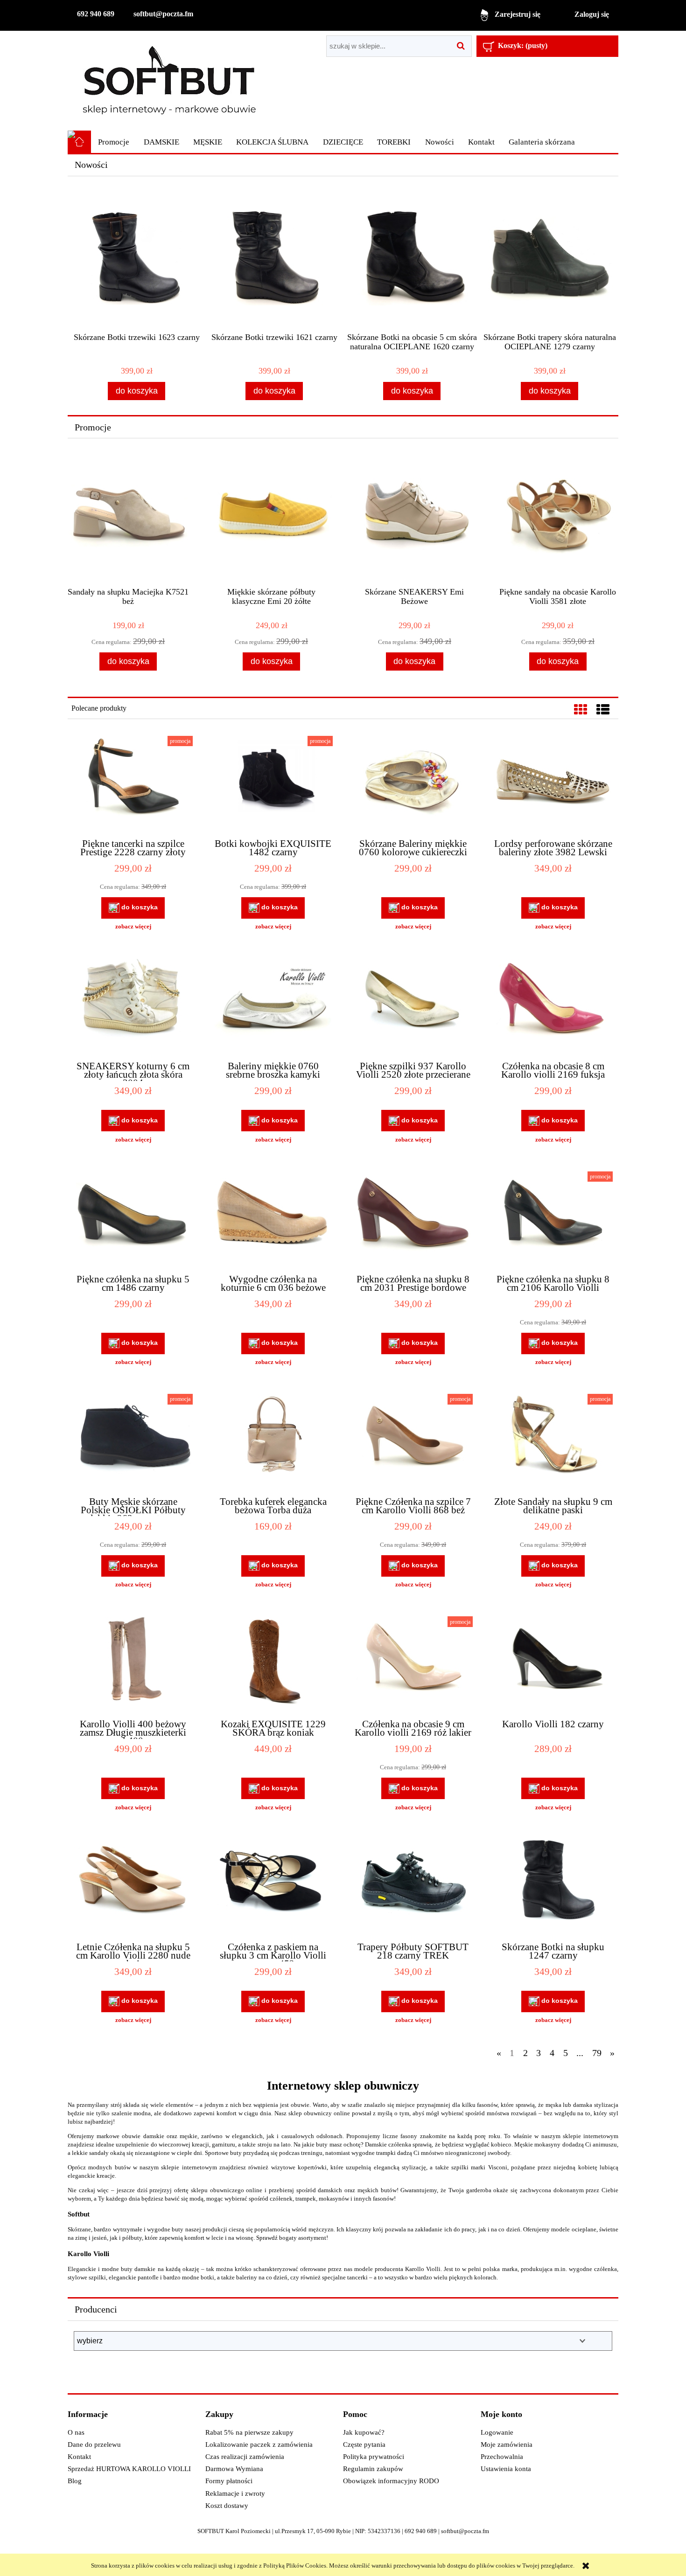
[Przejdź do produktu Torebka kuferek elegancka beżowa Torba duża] (273, 1441)
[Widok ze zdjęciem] (581, 710)
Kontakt (79, 2457)
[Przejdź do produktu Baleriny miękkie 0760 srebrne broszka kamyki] (273, 1005)
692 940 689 (96, 14)
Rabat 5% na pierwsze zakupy (249, 2432)
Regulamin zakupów (373, 2469)
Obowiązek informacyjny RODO (391, 2481)
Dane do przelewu (94, 2444)
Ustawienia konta (506, 2469)
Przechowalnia (502, 2457)
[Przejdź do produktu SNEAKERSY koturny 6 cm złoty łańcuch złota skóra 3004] (133, 1005)
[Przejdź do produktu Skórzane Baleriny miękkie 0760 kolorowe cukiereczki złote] (413, 783)
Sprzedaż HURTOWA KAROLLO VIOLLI (129, 2469)
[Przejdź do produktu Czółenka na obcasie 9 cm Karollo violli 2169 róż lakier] (413, 1663)
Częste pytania (364, 2444)
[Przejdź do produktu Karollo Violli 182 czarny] (553, 1663)
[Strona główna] (169, 80)
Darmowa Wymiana (234, 2469)
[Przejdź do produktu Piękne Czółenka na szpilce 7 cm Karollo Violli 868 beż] (413, 1441)
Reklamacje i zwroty (235, 2493)
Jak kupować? (364, 2432)
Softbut (79, 2214)
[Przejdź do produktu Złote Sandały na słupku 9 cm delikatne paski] (553, 1441)
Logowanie (497, 2432)
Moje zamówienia (507, 2444)
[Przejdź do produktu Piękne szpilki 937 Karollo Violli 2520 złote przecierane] (413, 1005)
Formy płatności (229, 2481)
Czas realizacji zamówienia (245, 2457)
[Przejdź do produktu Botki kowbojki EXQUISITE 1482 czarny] (273, 783)
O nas (76, 2432)
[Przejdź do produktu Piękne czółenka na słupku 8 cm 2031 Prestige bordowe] (413, 1219)
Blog (75, 2481)
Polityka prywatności (374, 2457)
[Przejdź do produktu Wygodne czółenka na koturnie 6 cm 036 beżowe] (273, 1219)
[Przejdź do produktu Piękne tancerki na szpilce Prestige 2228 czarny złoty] (133, 783)
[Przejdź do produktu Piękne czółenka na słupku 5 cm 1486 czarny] (133, 1219)
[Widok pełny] (603, 710)
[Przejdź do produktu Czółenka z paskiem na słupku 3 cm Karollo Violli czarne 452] (273, 1886)
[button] (133, 927)
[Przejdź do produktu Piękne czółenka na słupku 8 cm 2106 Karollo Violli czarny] (553, 1219)
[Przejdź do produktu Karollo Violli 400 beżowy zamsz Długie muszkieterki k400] (133, 1663)
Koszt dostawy (227, 2506)
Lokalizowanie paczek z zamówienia (259, 2444)
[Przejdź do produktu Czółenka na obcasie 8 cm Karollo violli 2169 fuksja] (553, 1005)
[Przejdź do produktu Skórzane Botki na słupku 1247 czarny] (553, 1886)
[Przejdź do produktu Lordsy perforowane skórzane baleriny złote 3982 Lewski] (553, 783)
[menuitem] (114, 142)
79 (597, 2053)
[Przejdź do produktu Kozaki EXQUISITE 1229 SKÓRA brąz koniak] (273, 1663)
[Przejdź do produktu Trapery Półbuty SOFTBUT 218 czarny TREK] (413, 1886)
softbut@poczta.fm (163, 14)
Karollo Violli (88, 2254)
